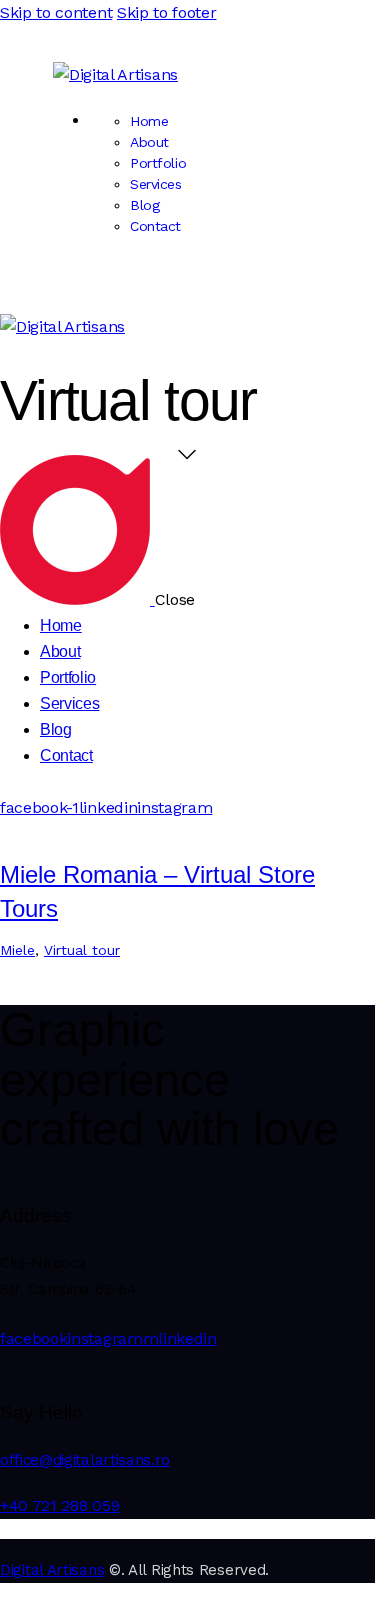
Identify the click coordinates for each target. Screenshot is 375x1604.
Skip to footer (167, 12)
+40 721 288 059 (59, 1505)
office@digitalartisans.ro (85, 1460)
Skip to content (56, 12)
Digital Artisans (52, 1570)
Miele (17, 950)
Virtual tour (82, 950)
